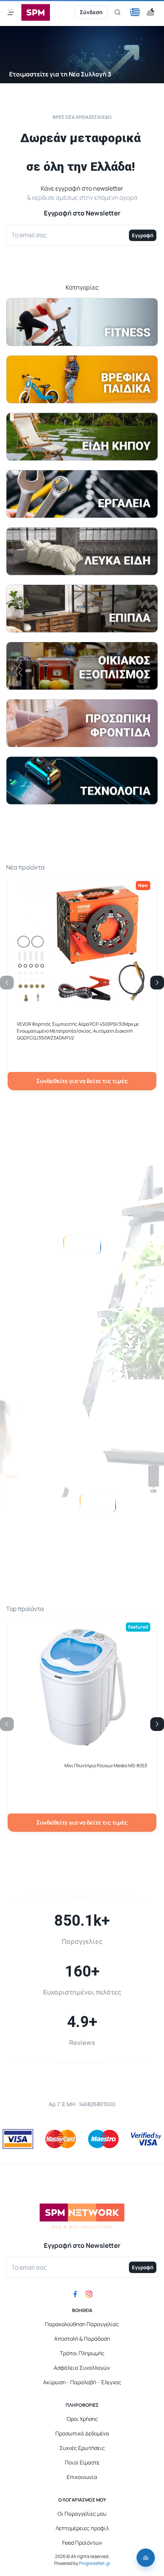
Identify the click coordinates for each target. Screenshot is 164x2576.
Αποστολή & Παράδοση (82, 2339)
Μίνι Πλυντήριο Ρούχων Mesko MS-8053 (106, 1766)
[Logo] (36, 12)
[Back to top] (146, 2558)
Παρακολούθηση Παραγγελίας (82, 2324)
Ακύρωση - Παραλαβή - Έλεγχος (82, 2382)
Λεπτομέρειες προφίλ (82, 2528)
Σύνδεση (91, 12)
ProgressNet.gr (94, 2563)
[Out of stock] (82, 1749)
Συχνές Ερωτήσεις (82, 2448)
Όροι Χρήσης (82, 2419)
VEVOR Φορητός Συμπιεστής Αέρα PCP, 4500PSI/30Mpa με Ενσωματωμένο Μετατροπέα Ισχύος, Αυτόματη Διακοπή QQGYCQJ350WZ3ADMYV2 (78, 1031)
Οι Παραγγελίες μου (82, 2514)
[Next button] (157, 983)
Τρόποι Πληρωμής (82, 2353)
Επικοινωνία (82, 2477)
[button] (135, 12)
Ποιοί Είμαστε (82, 2462)
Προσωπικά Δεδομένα (82, 2433)
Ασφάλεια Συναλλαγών (82, 2368)
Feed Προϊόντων (82, 2543)
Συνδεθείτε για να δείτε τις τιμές (82, 1081)
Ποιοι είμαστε (97, 1503)
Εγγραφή (143, 235)
